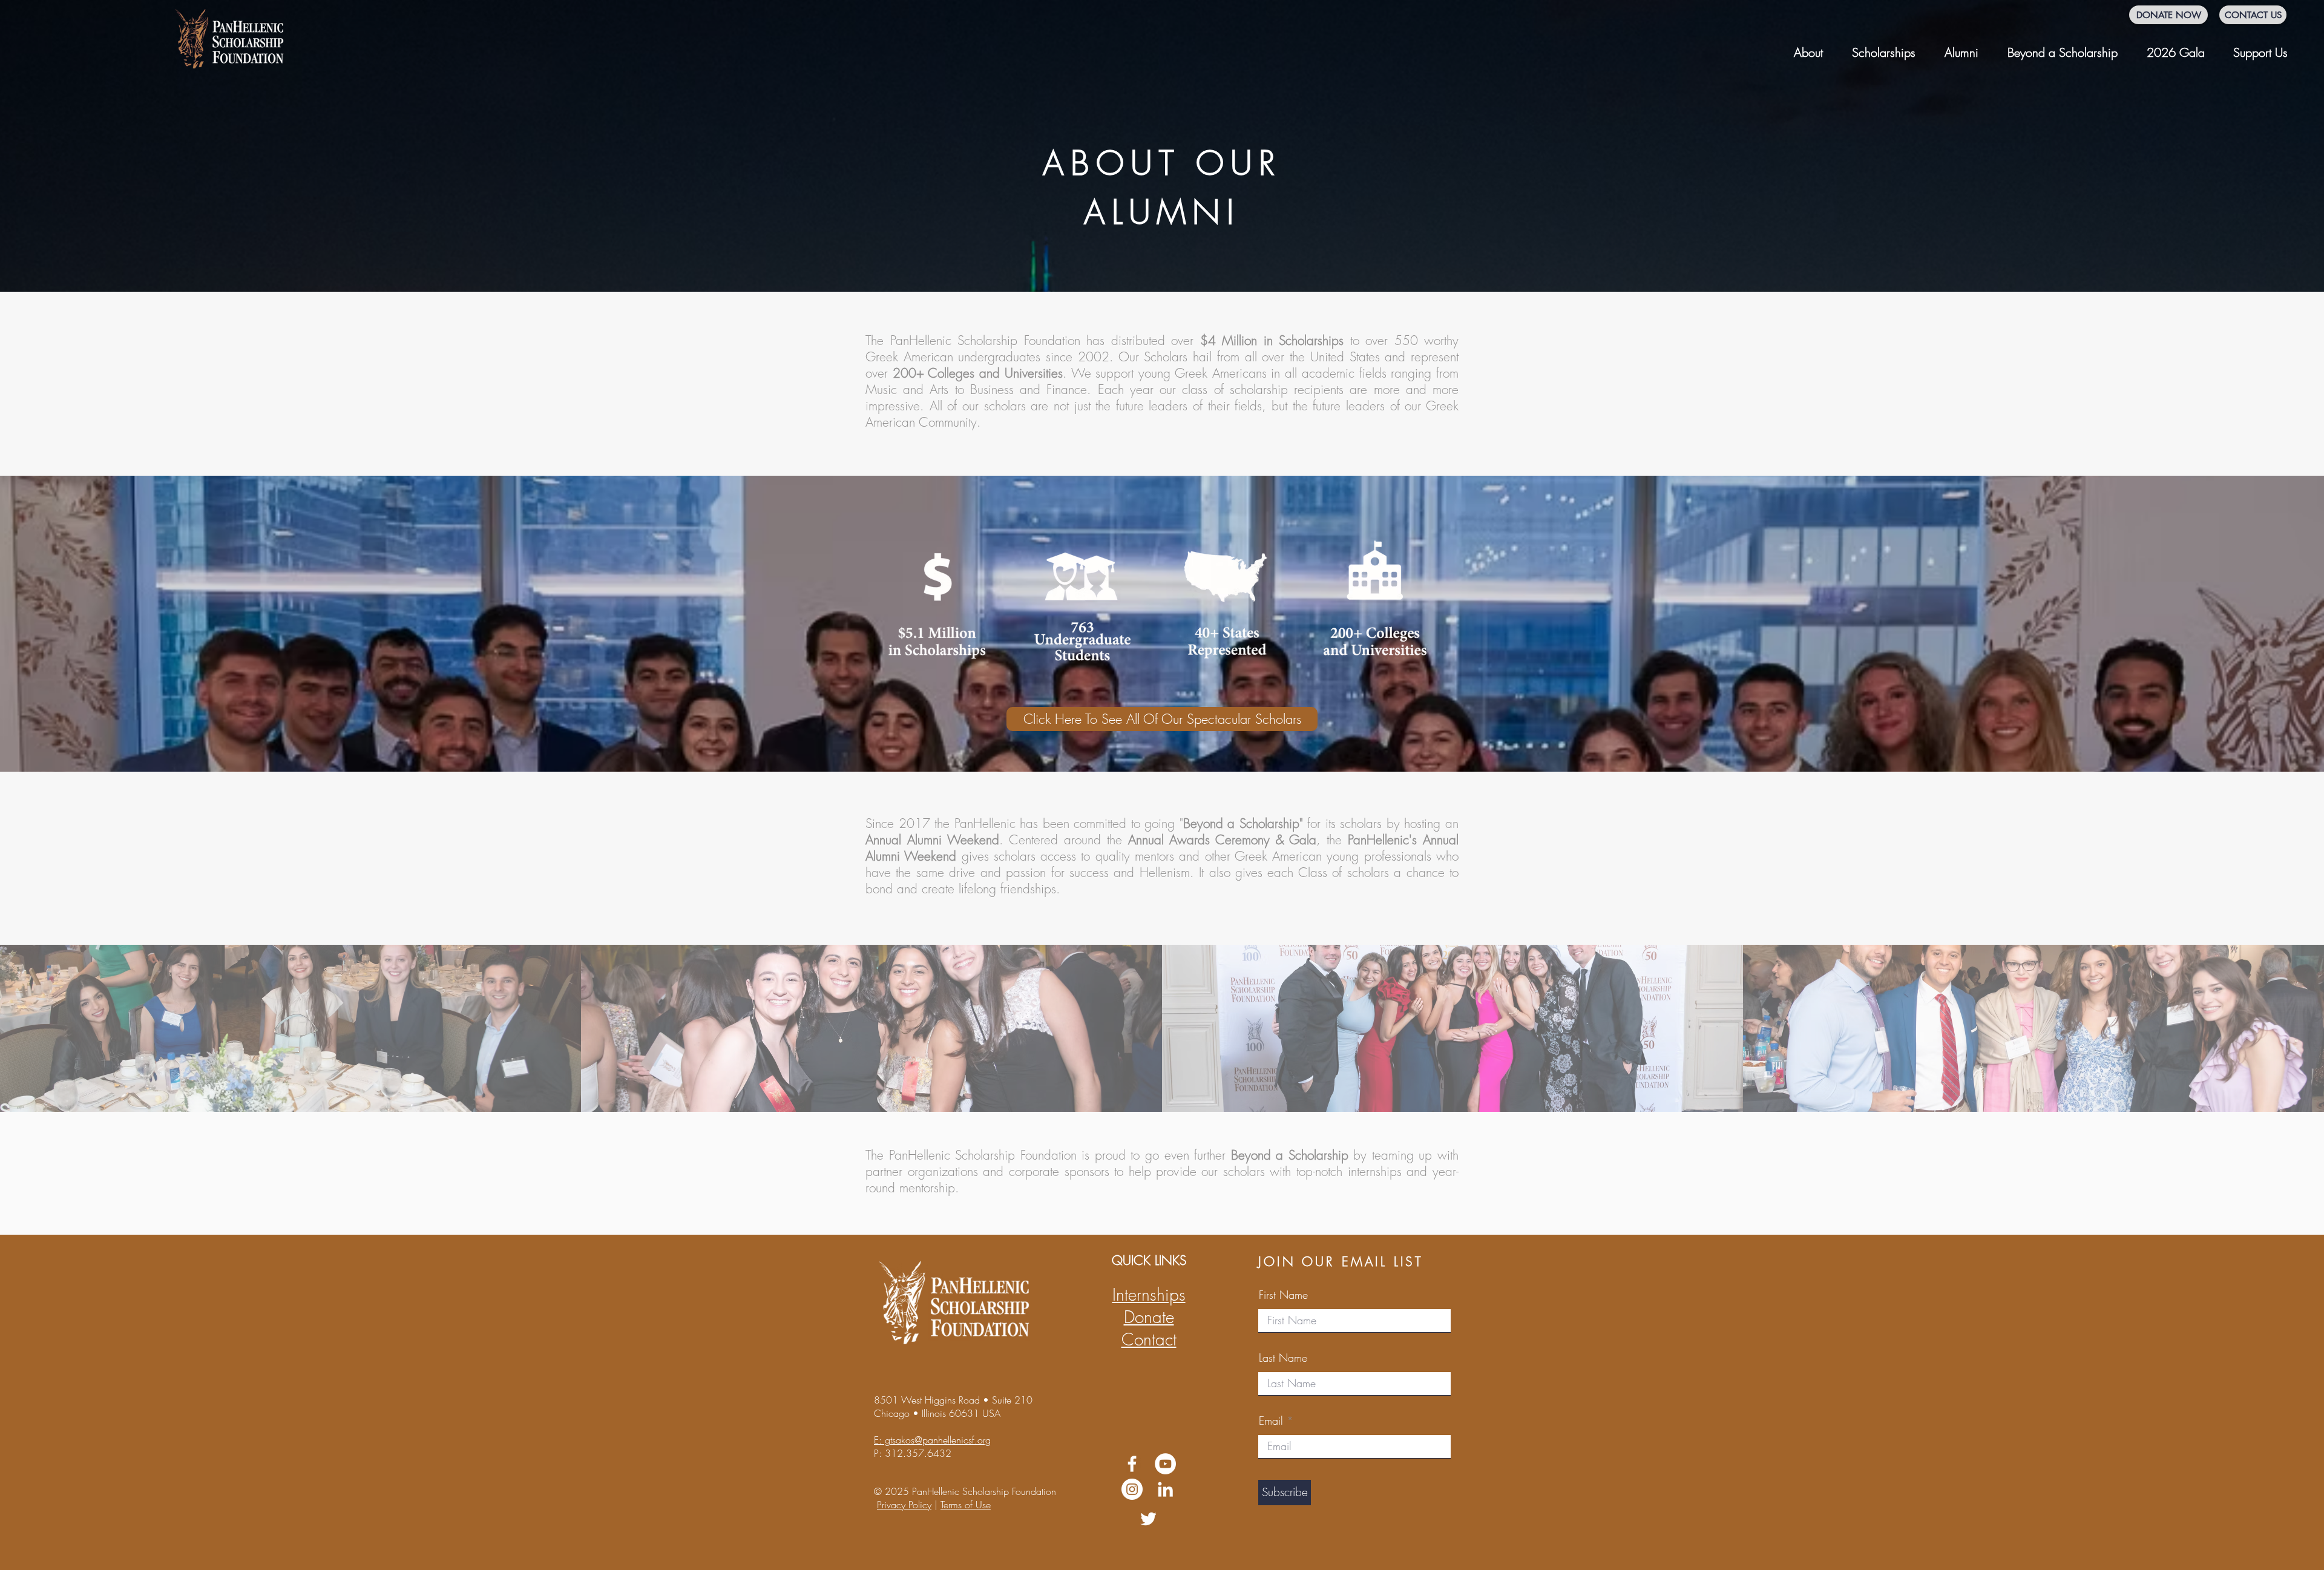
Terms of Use (966, 1505)
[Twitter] (1148, 1519)
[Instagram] (1132, 1489)
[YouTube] (1165, 1464)
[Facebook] (1132, 1464)
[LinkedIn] (1165, 1489)
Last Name (1283, 1358)
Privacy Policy (904, 1505)
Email (1271, 1421)
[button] (1808, 47)
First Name (1283, 1295)
